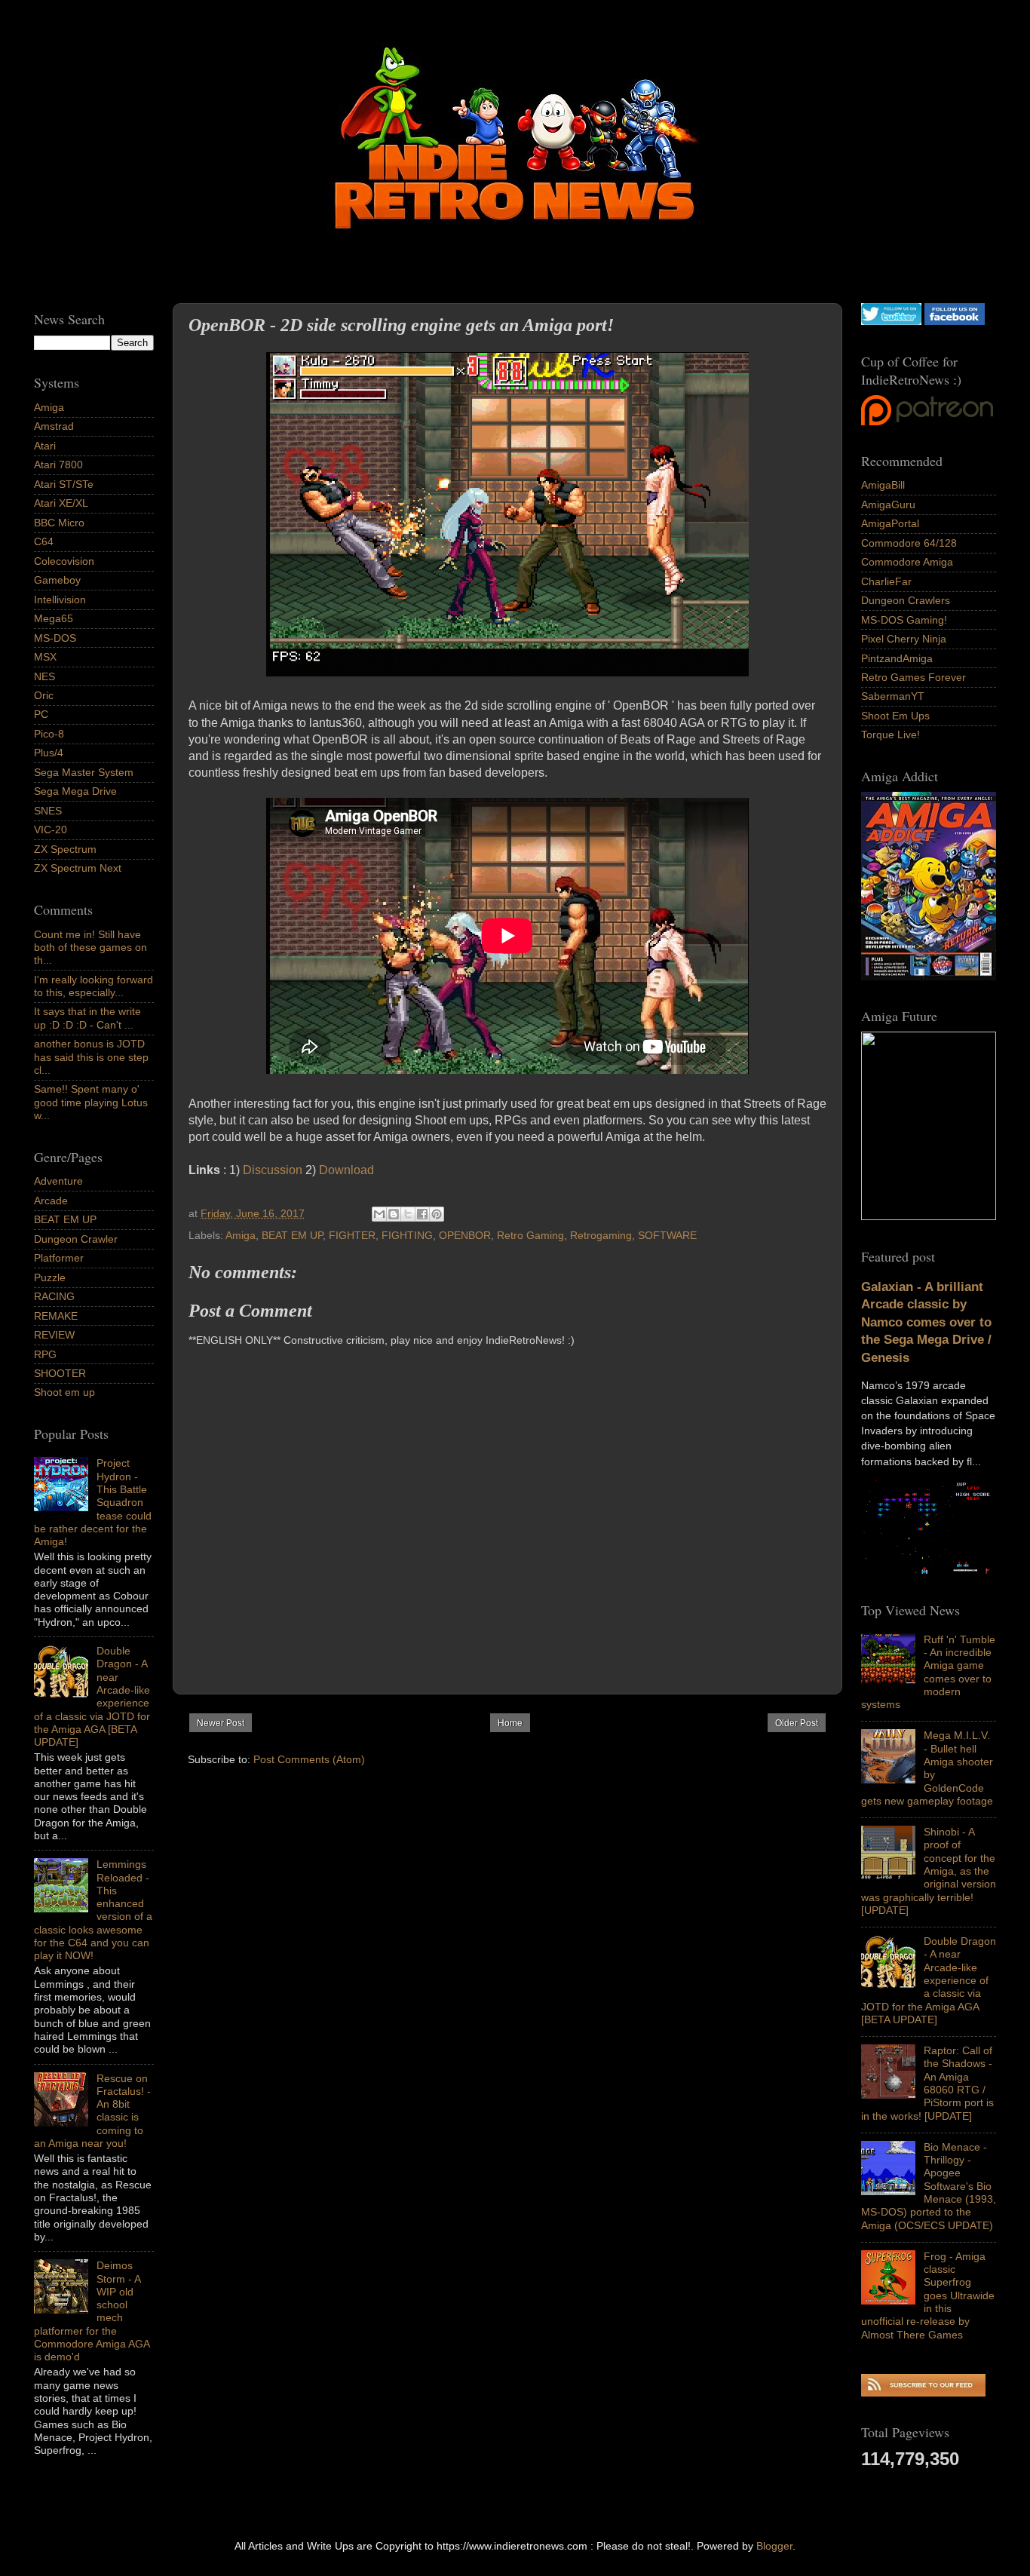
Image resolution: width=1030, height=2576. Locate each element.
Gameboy (57, 580)
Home (510, 1723)
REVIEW (54, 1335)
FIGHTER (352, 1235)
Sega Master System (84, 772)
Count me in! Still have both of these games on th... (90, 948)
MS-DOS (55, 638)
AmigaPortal (890, 523)
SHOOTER (60, 1373)
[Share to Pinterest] (437, 1214)
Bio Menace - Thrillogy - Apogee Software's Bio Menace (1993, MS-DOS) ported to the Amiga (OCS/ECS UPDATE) (929, 2186)
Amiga (241, 1235)
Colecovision (64, 561)
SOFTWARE (667, 1235)
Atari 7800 (58, 465)
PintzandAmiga (897, 658)
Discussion (273, 1170)
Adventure (58, 1181)
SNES (48, 811)
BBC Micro (59, 523)
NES (44, 676)
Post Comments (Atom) (309, 1759)
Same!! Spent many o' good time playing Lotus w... (91, 1102)
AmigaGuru (888, 504)
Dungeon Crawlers (906, 600)
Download (346, 1170)
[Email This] (379, 1214)
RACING (54, 1296)
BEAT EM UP (292, 1235)
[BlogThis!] (394, 1214)
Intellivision (60, 600)
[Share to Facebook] (422, 1214)
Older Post (797, 1723)
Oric (44, 695)
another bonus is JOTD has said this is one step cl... (91, 1057)
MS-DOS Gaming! (904, 620)
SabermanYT (893, 696)
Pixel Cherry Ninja (904, 639)
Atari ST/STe (64, 484)
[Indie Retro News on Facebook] (955, 321)
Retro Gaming (530, 1235)
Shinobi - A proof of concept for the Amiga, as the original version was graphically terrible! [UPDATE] (929, 1871)
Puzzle (50, 1277)
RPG (45, 1354)
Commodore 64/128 (909, 543)
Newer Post (221, 1723)
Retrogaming (601, 1235)
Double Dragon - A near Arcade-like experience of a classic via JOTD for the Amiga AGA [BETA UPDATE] (929, 1980)
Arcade (51, 1201)
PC (41, 714)
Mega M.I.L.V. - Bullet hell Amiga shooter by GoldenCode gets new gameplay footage (927, 1768)
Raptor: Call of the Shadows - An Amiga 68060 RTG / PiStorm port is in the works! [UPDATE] (927, 2083)
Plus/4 (49, 753)
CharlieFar (886, 581)
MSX (45, 657)
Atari (45, 446)
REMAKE (56, 1316)
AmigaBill (883, 485)
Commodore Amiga (907, 562)
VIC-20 (51, 830)
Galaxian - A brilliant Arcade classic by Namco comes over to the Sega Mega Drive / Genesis (926, 1322)
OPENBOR (465, 1235)
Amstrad (54, 426)
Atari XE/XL (61, 503)
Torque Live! (891, 734)
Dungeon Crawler (76, 1239)
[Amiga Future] (929, 977)
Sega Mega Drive (75, 791)
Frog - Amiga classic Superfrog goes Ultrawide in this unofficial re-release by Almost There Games (928, 2295)
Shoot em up (64, 1392)
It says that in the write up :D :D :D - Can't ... (87, 1018)
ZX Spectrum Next (78, 868)
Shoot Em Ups (895, 716)
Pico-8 (49, 734)
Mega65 (54, 618)
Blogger (774, 2546)
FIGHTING (407, 1235)
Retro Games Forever (914, 677)
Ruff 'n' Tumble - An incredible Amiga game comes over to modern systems (928, 1672)
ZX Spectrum (65, 849)
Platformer (59, 1258)
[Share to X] (408, 1214)
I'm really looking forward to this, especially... (93, 986)
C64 (44, 541)
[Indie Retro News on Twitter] (891, 321)
